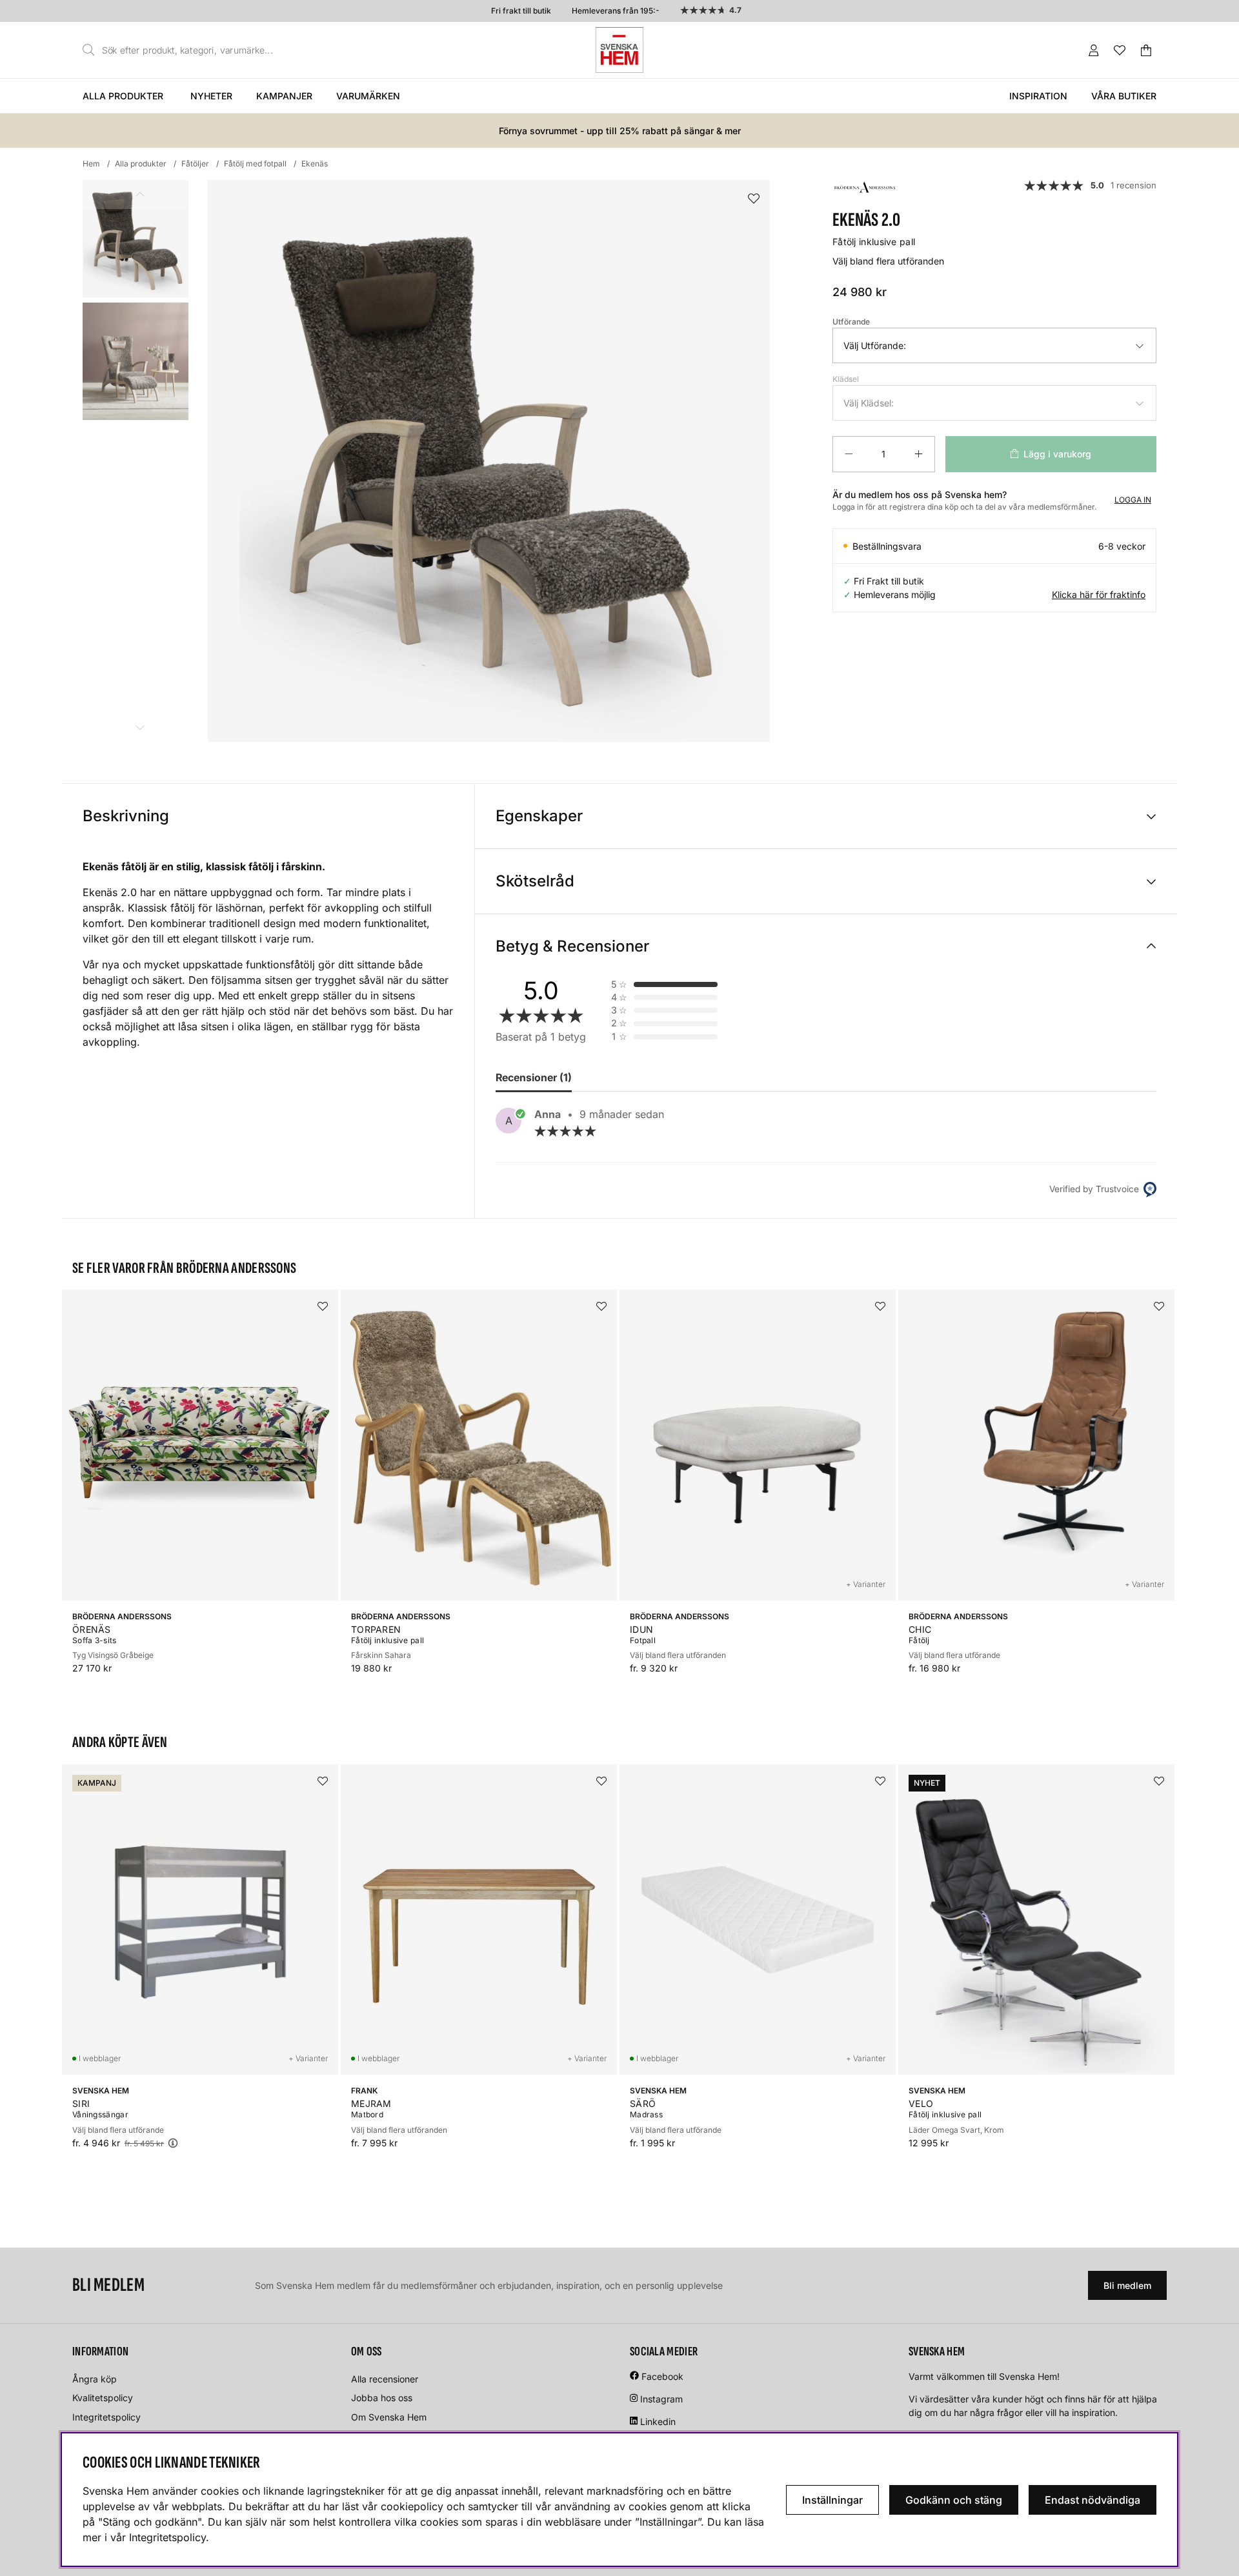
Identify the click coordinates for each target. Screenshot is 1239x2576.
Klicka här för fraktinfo (1099, 594)
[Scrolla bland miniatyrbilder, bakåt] (140, 195)
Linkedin (658, 2421)
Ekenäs (315, 164)
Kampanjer (284, 96)
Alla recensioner (385, 2379)
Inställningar (832, 2500)
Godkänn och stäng (954, 2500)
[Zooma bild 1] (489, 461)
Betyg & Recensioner (572, 946)
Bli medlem (1127, 2285)
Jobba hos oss (382, 2398)
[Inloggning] (1094, 50)
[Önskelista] (1120, 50)
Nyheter (211, 96)
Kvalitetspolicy (103, 2398)
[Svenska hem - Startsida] (619, 50)
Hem (91, 164)
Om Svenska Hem (389, 2417)
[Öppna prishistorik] (173, 2143)
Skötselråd (535, 881)
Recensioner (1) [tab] (534, 1077)
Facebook (662, 2376)
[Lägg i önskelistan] (754, 199)
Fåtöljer (195, 164)
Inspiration (1038, 96)
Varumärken (368, 96)
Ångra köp (95, 2379)
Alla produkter (123, 96)
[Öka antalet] (919, 454)
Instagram (661, 2399)
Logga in (1133, 500)
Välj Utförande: (875, 345)
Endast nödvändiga (1093, 2500)
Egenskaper (539, 816)
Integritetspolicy (106, 2417)
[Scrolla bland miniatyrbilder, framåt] (140, 727)
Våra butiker (1124, 96)
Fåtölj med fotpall (255, 164)
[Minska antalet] (849, 454)
